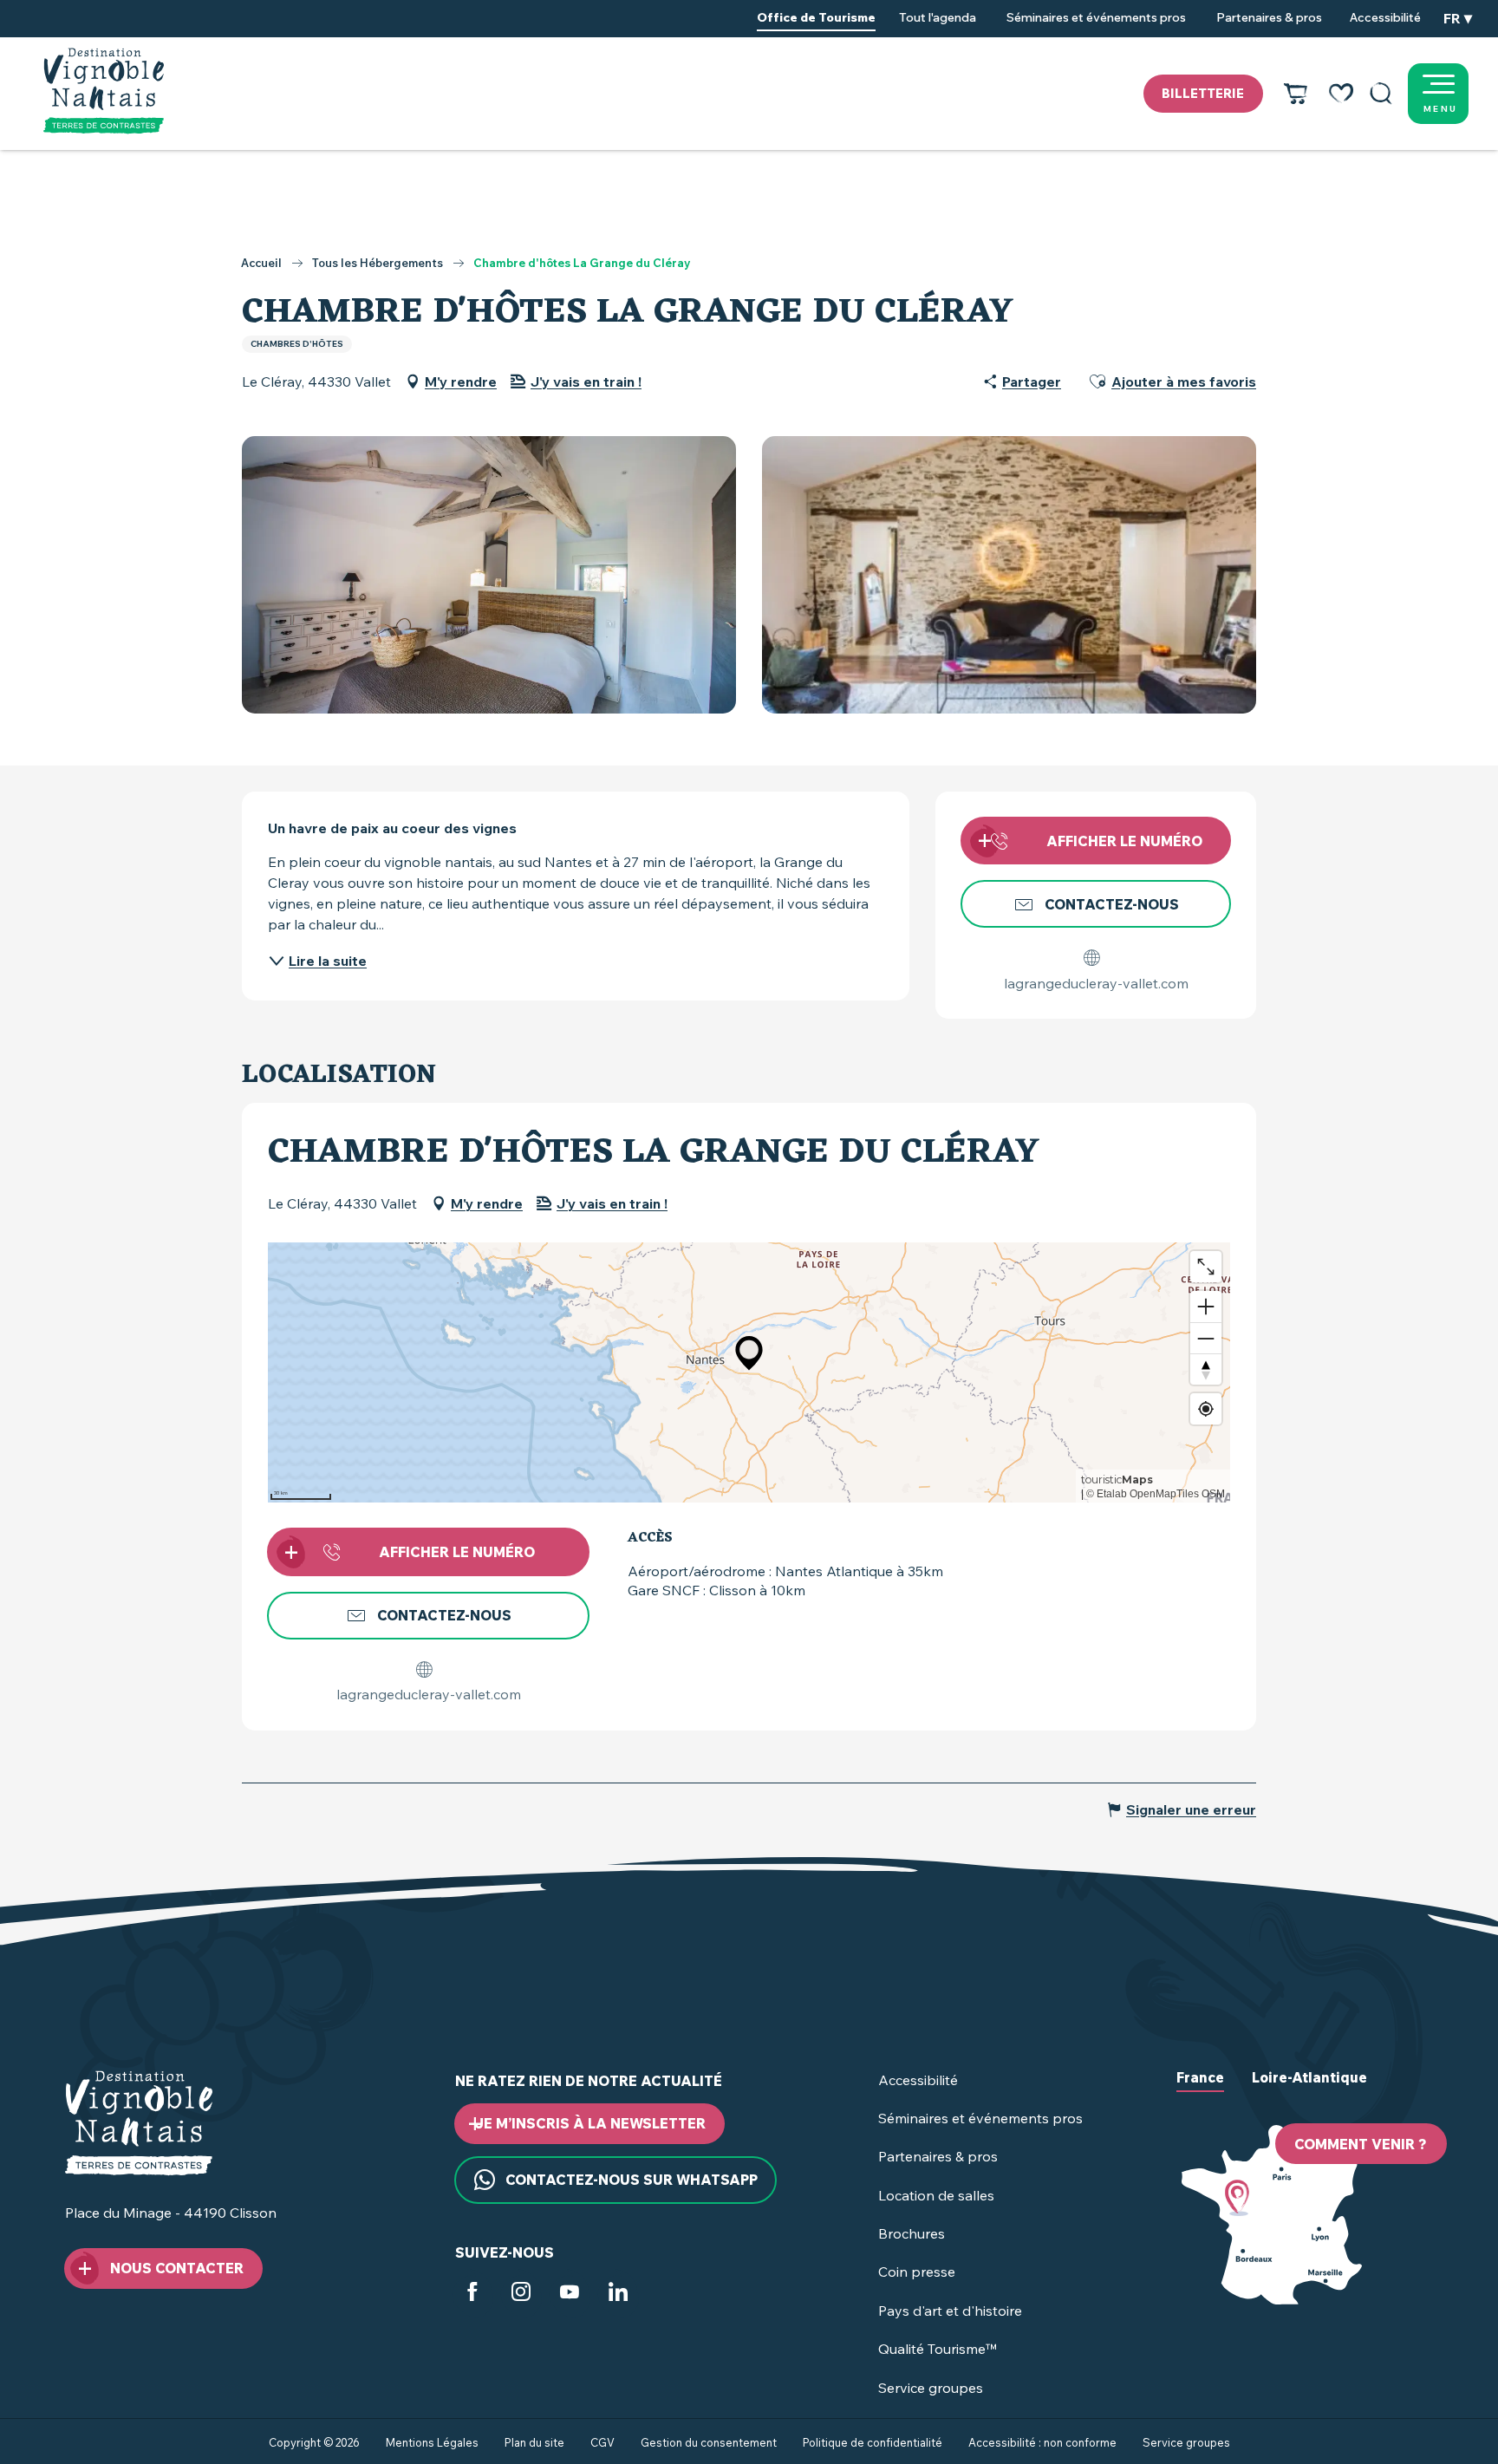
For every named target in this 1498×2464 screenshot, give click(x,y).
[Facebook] (472, 2295)
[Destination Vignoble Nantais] (104, 91)
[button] (1381, 94)
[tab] (1200, 2091)
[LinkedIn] (618, 2295)
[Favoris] (1341, 94)
